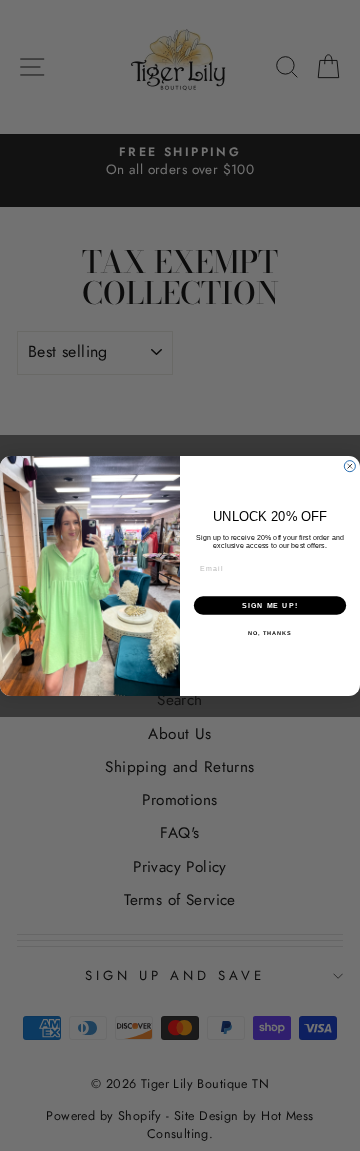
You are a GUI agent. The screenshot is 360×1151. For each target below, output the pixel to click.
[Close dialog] (349, 465)
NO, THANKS (270, 633)
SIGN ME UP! (270, 605)
